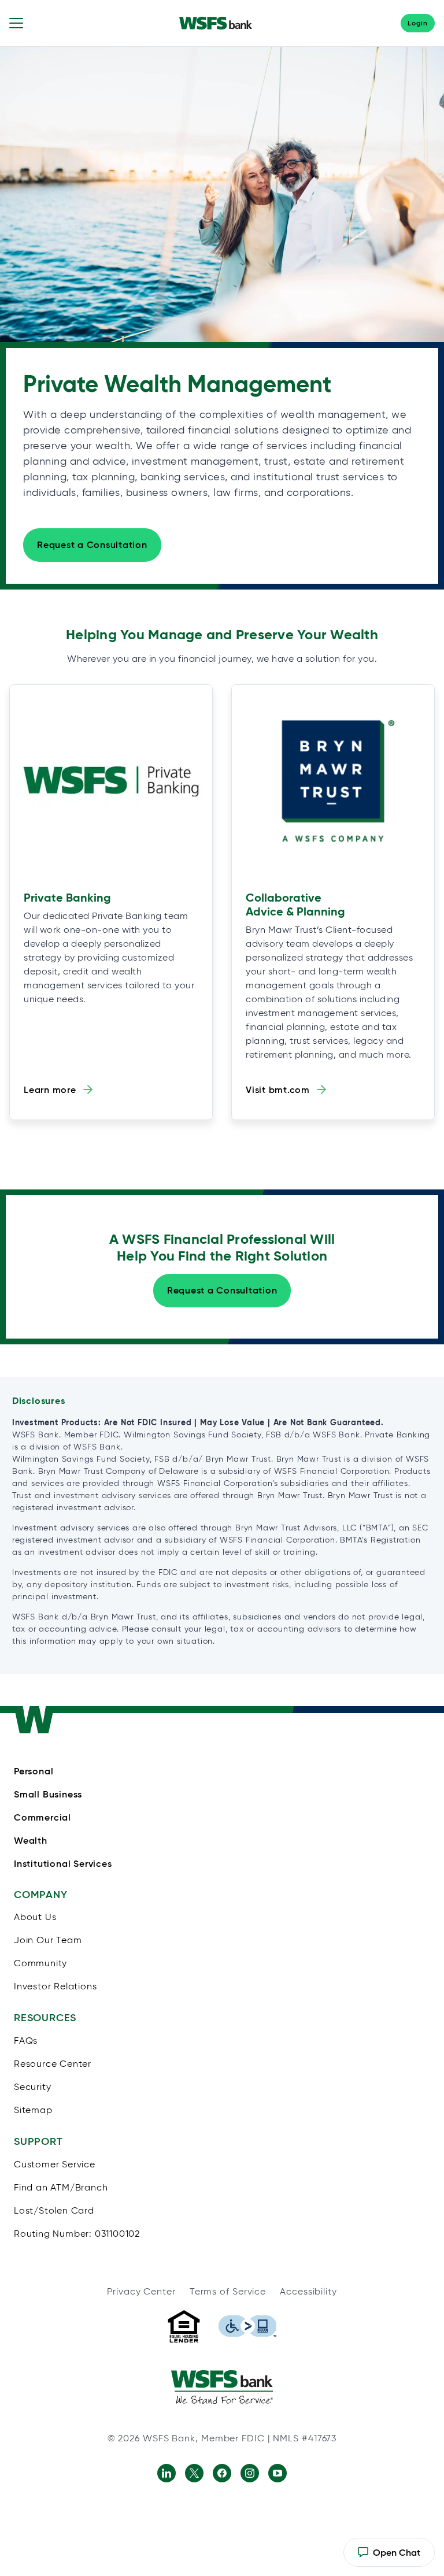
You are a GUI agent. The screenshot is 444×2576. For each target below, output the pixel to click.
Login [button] (418, 23)
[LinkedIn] (166, 2473)
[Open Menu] (16, 23)
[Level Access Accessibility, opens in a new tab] (247, 2326)
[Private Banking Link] (111, 781)
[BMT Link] (333, 781)
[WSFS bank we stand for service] (222, 2387)
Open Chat (389, 2557)
